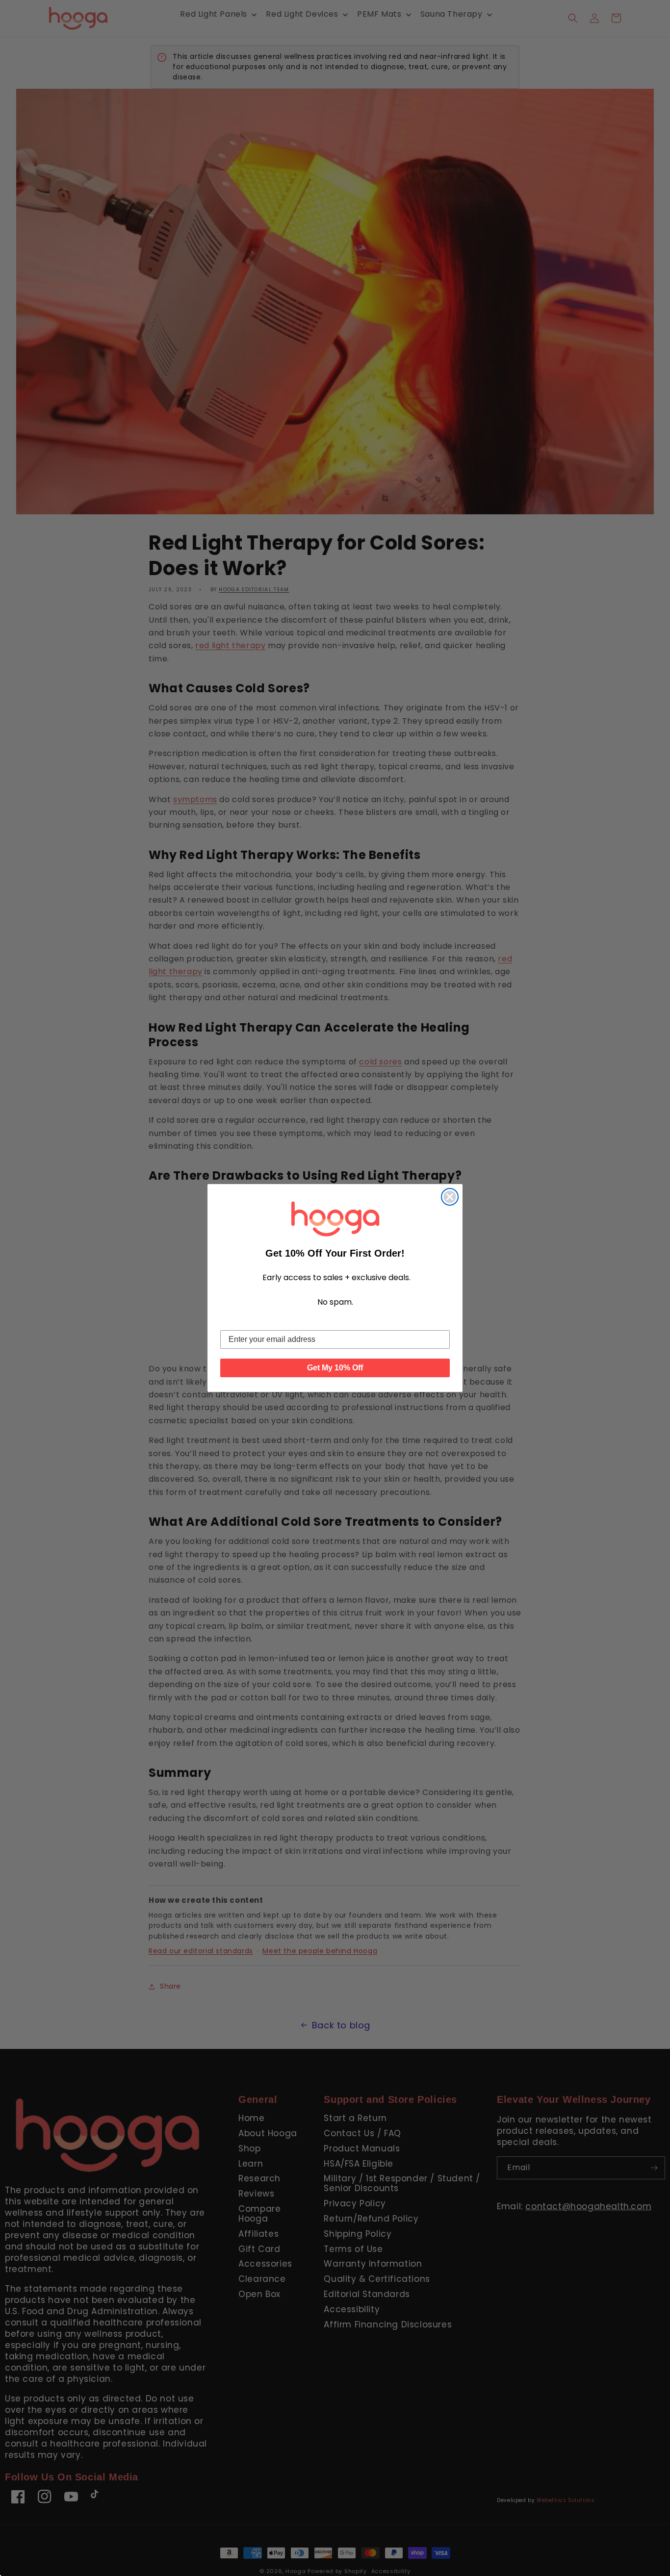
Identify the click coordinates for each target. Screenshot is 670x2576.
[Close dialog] (450, 1197)
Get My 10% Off (335, 1368)
